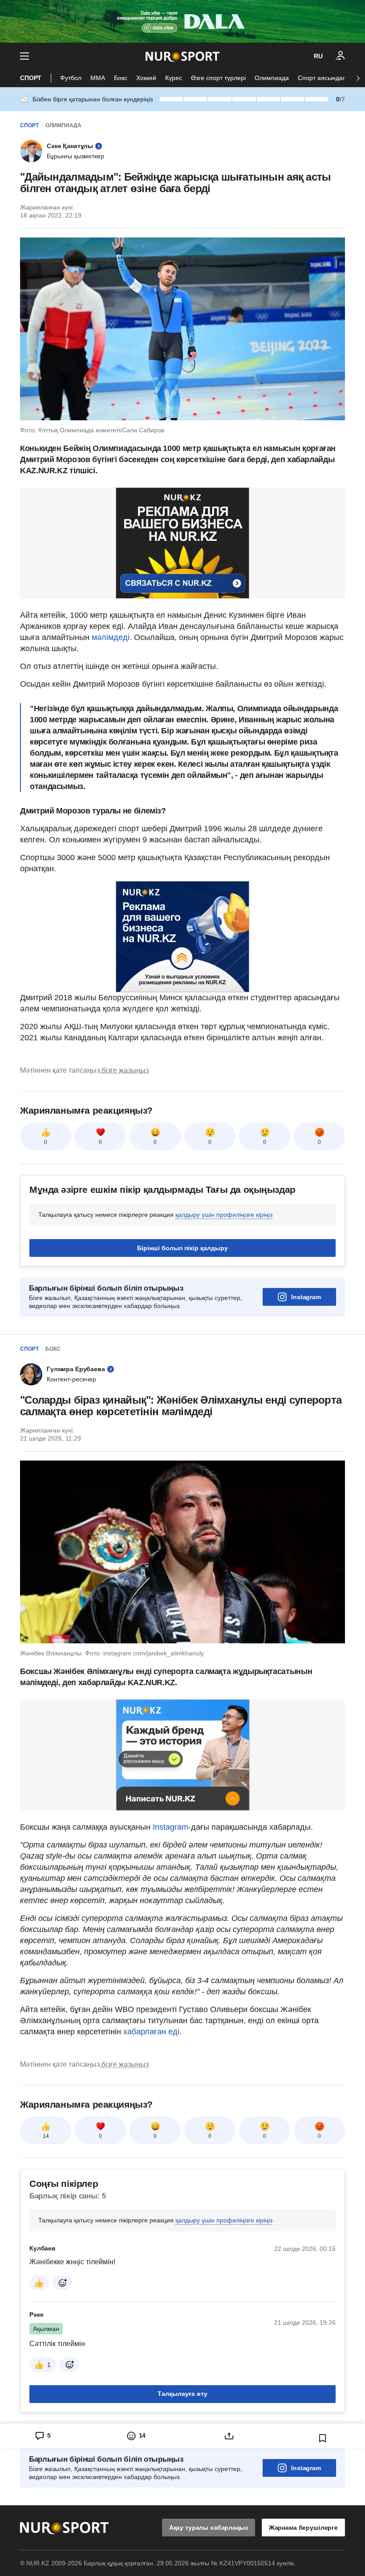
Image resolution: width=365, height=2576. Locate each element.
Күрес (174, 78)
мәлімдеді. (113, 637)
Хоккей (146, 78)
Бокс (121, 78)
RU (318, 56)
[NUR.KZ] (182, 56)
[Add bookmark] (323, 2549)
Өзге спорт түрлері (218, 78)
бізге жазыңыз (125, 1181)
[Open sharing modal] (229, 2547)
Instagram (306, 1408)
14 (46, 2247)
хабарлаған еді (150, 2143)
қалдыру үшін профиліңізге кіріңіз (224, 1326)
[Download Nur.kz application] (182, 21)
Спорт (31, 78)
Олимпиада (272, 78)
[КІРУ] (341, 56)
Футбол (71, 78)
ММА (98, 78)
